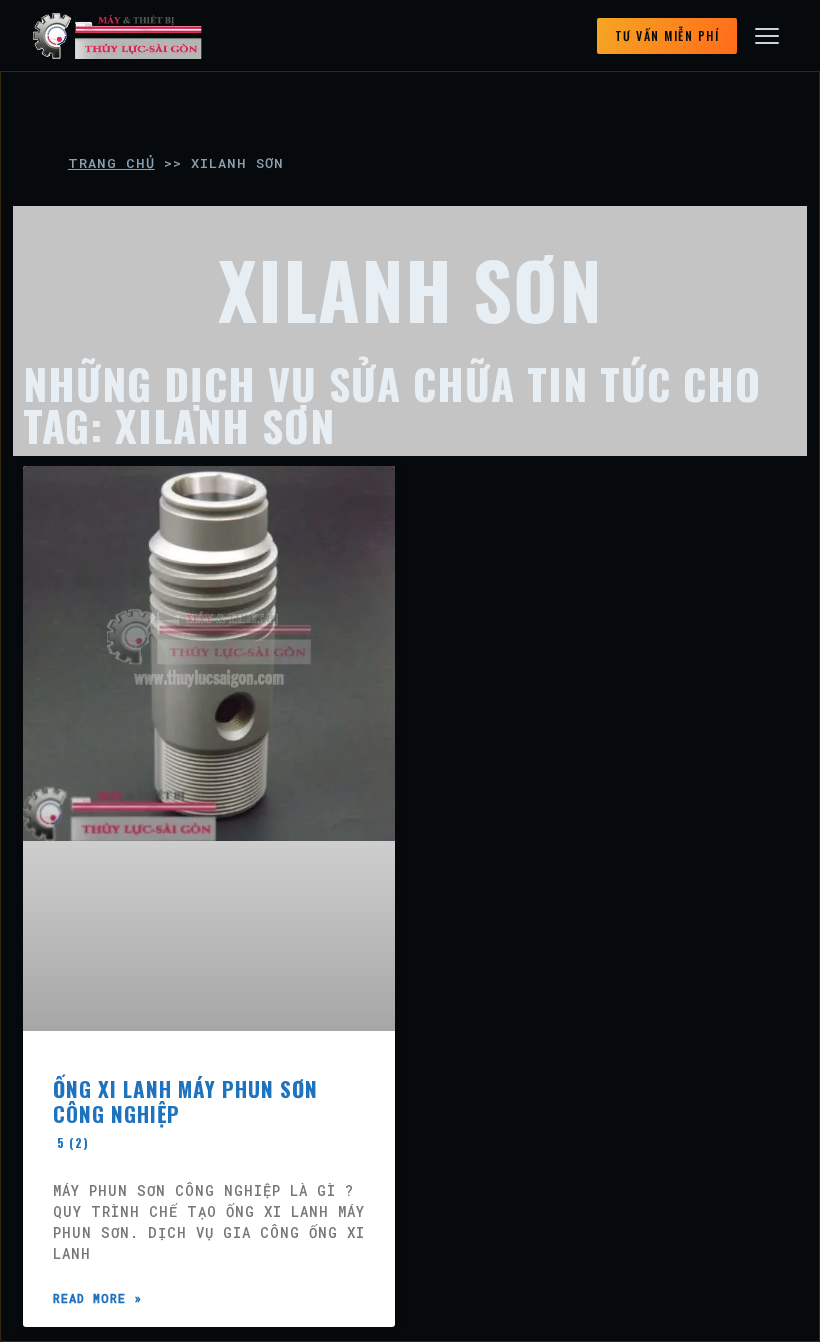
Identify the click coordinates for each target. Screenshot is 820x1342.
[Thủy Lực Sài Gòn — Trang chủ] (118, 36)
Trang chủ (111, 163)
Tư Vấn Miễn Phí (667, 35)
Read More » (97, 1298)
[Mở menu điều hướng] (767, 36)
